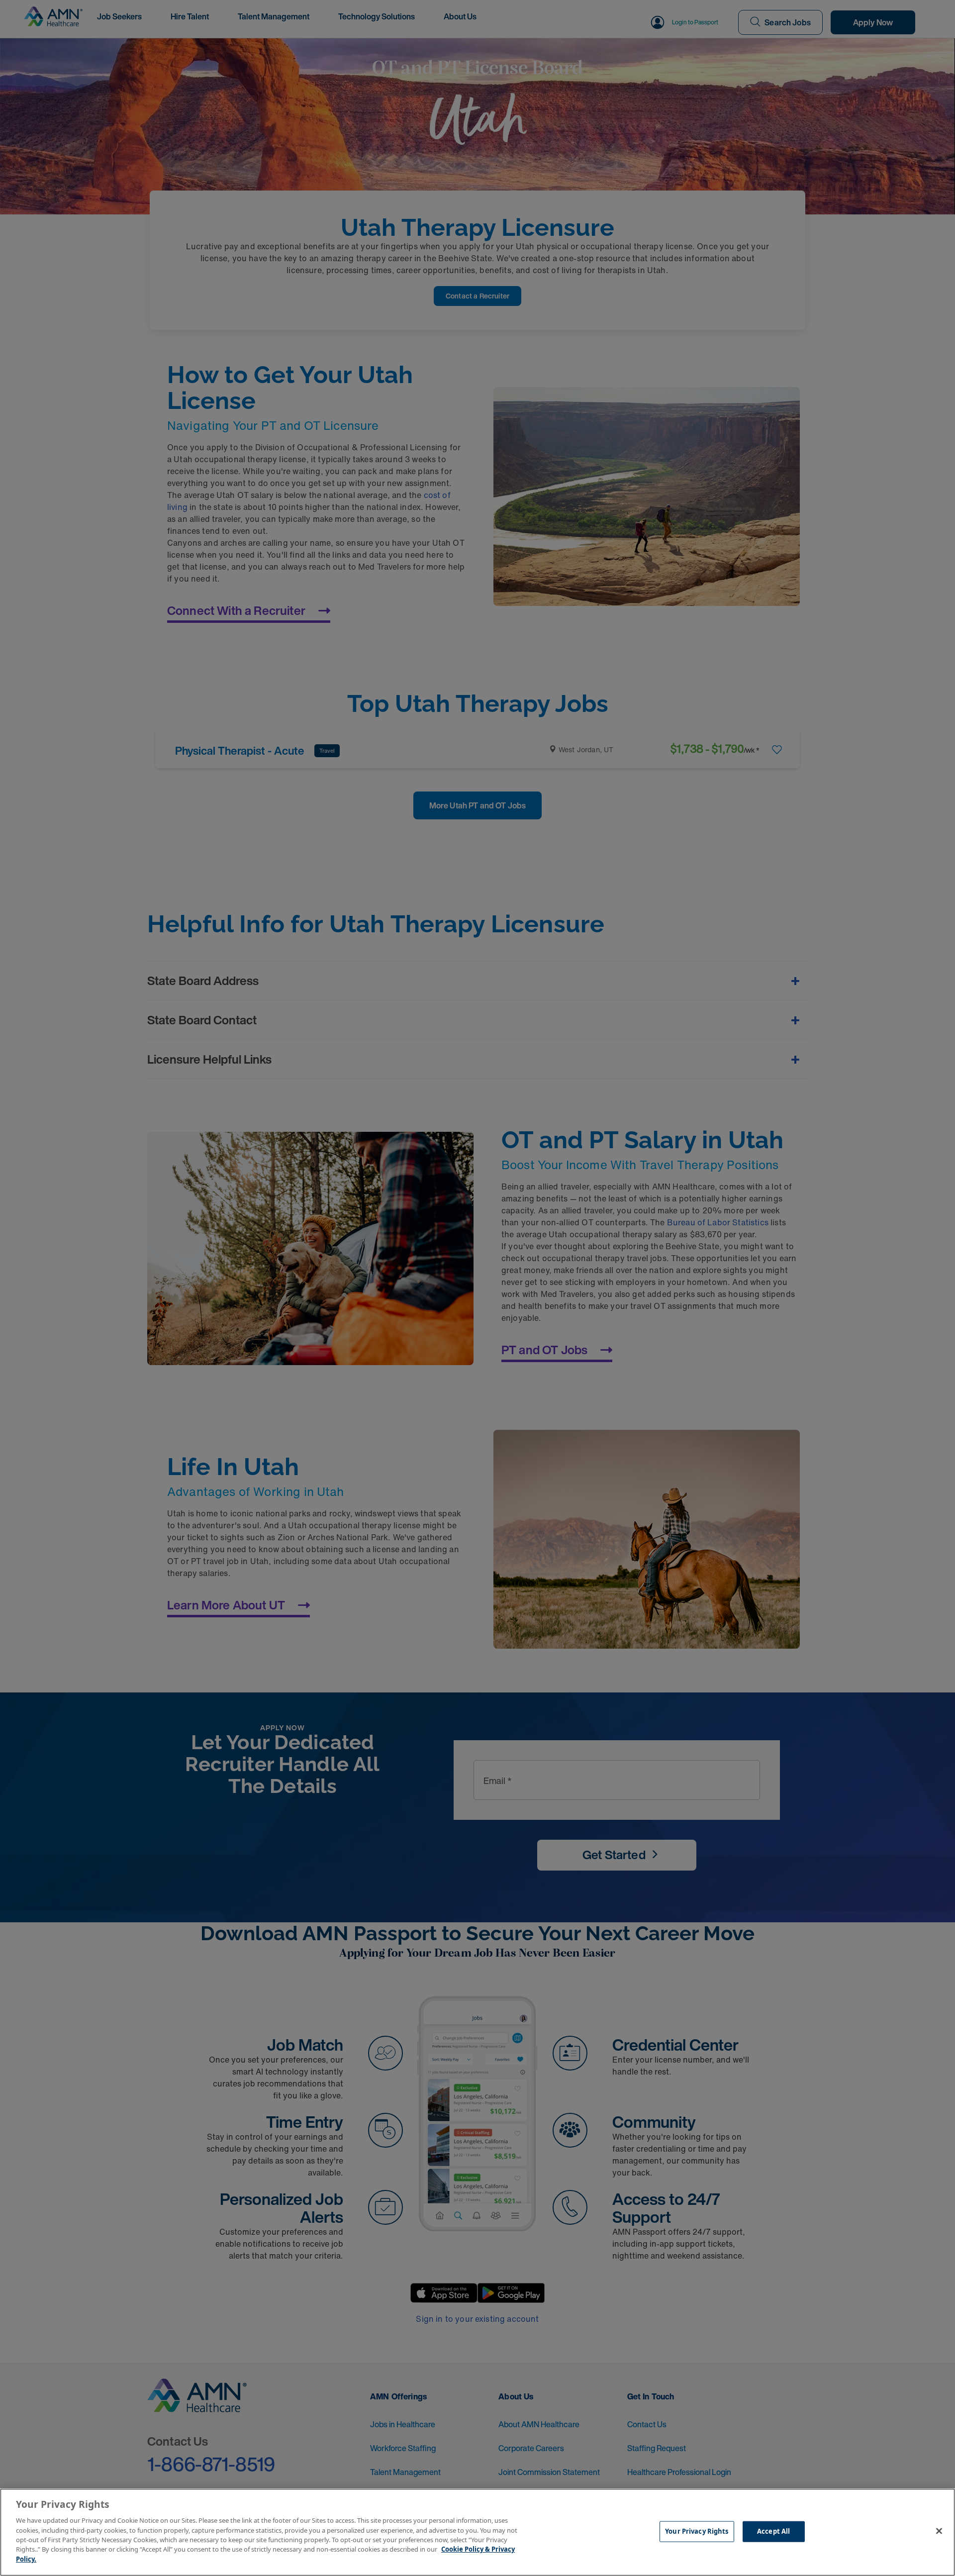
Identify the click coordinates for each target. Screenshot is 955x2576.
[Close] (939, 2531)
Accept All (773, 2531)
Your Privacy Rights (697, 2531)
